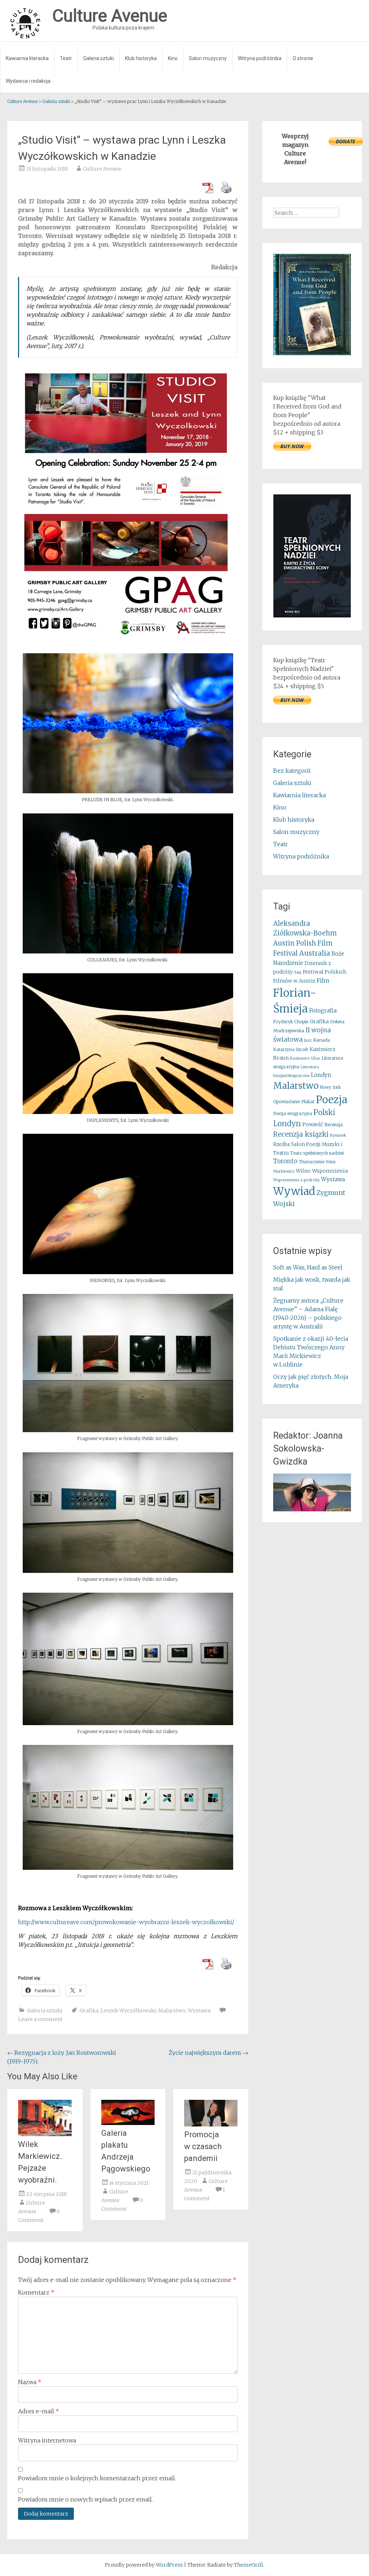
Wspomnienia (330, 1171)
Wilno (303, 1171)
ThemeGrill (248, 2565)
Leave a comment (40, 2019)
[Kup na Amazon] (312, 353)
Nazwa (30, 2382)
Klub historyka (141, 58)
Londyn (321, 1075)
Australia (315, 953)
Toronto (285, 1161)
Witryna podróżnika (260, 58)
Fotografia (323, 1010)
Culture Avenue (102, 169)
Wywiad (294, 1191)
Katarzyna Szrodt (291, 1050)
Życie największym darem (208, 2053)
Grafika (89, 2011)
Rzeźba (281, 1144)
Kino (173, 58)
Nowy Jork (330, 1087)
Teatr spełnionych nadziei (317, 1153)
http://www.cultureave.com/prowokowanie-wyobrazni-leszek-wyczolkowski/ (126, 1922)
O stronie (303, 58)
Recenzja (334, 1125)
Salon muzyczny (208, 58)
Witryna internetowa (47, 2440)
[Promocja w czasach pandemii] (211, 2124)
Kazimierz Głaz (305, 1058)
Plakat (308, 1102)
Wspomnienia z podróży (296, 1180)
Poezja (332, 1100)
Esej (298, 972)
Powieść (313, 1124)
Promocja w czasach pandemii (203, 2146)
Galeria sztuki (99, 58)
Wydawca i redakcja (28, 81)
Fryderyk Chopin (291, 1022)
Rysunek (338, 1135)
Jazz (308, 1040)
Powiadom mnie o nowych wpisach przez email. (85, 2499)
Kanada (322, 1040)
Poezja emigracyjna (293, 1114)
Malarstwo (172, 2011)
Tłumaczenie (312, 1162)
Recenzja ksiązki (301, 1134)
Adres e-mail (39, 2411)
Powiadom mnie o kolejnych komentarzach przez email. (97, 2478)
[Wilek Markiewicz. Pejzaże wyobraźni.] (45, 2134)
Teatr (66, 58)
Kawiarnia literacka (27, 58)
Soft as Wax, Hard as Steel (308, 1267)
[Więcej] (312, 1492)
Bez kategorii (292, 771)
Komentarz (36, 2292)
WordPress (169, 2565)
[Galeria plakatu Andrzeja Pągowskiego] (128, 2123)
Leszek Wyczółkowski (128, 2011)
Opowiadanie (286, 1102)
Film (323, 980)
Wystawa (199, 2011)
